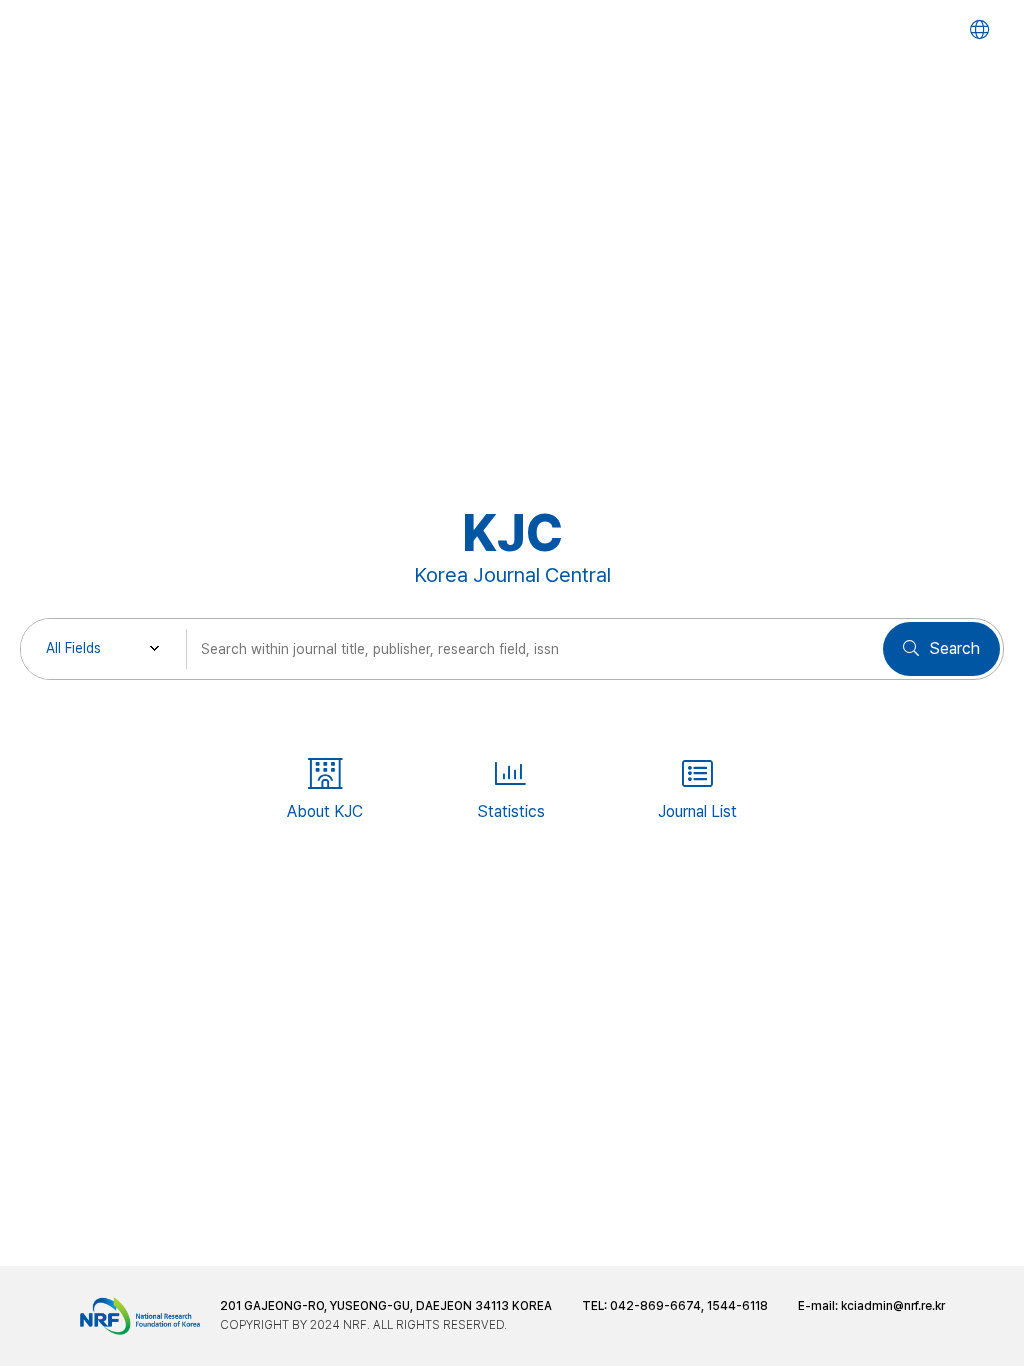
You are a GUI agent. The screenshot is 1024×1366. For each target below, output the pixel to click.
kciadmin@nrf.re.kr (893, 1306)
